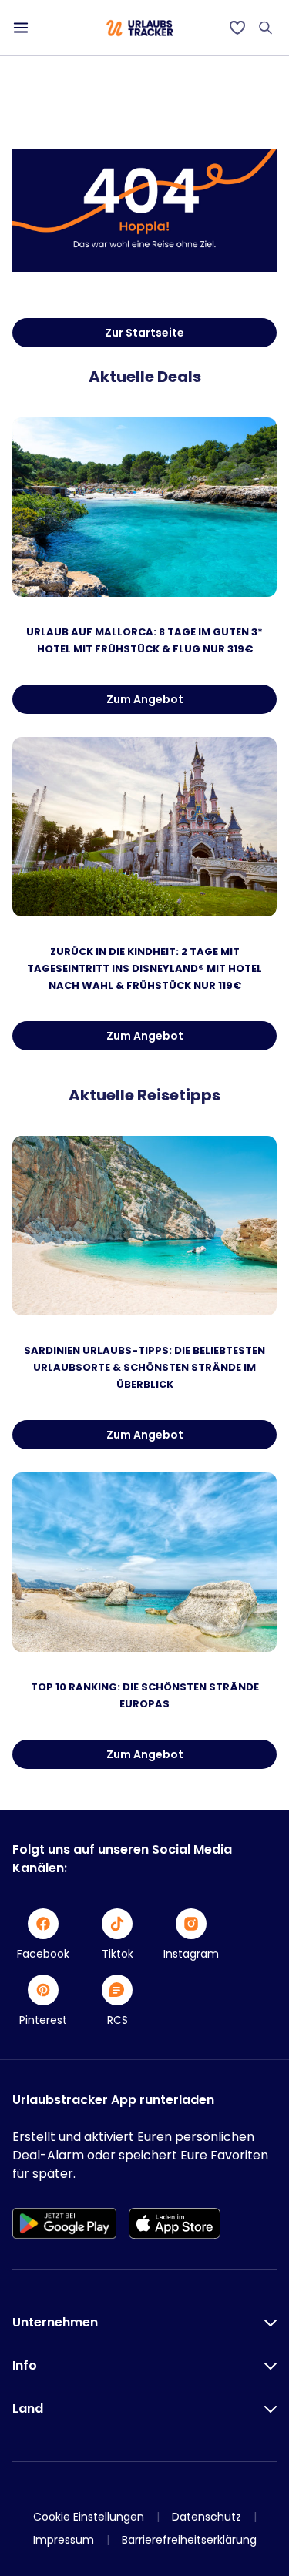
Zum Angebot (145, 699)
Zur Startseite (144, 333)
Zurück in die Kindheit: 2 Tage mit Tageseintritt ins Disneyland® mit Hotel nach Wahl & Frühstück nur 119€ (144, 968)
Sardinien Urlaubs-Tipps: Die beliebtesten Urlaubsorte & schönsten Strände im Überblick (144, 1367)
